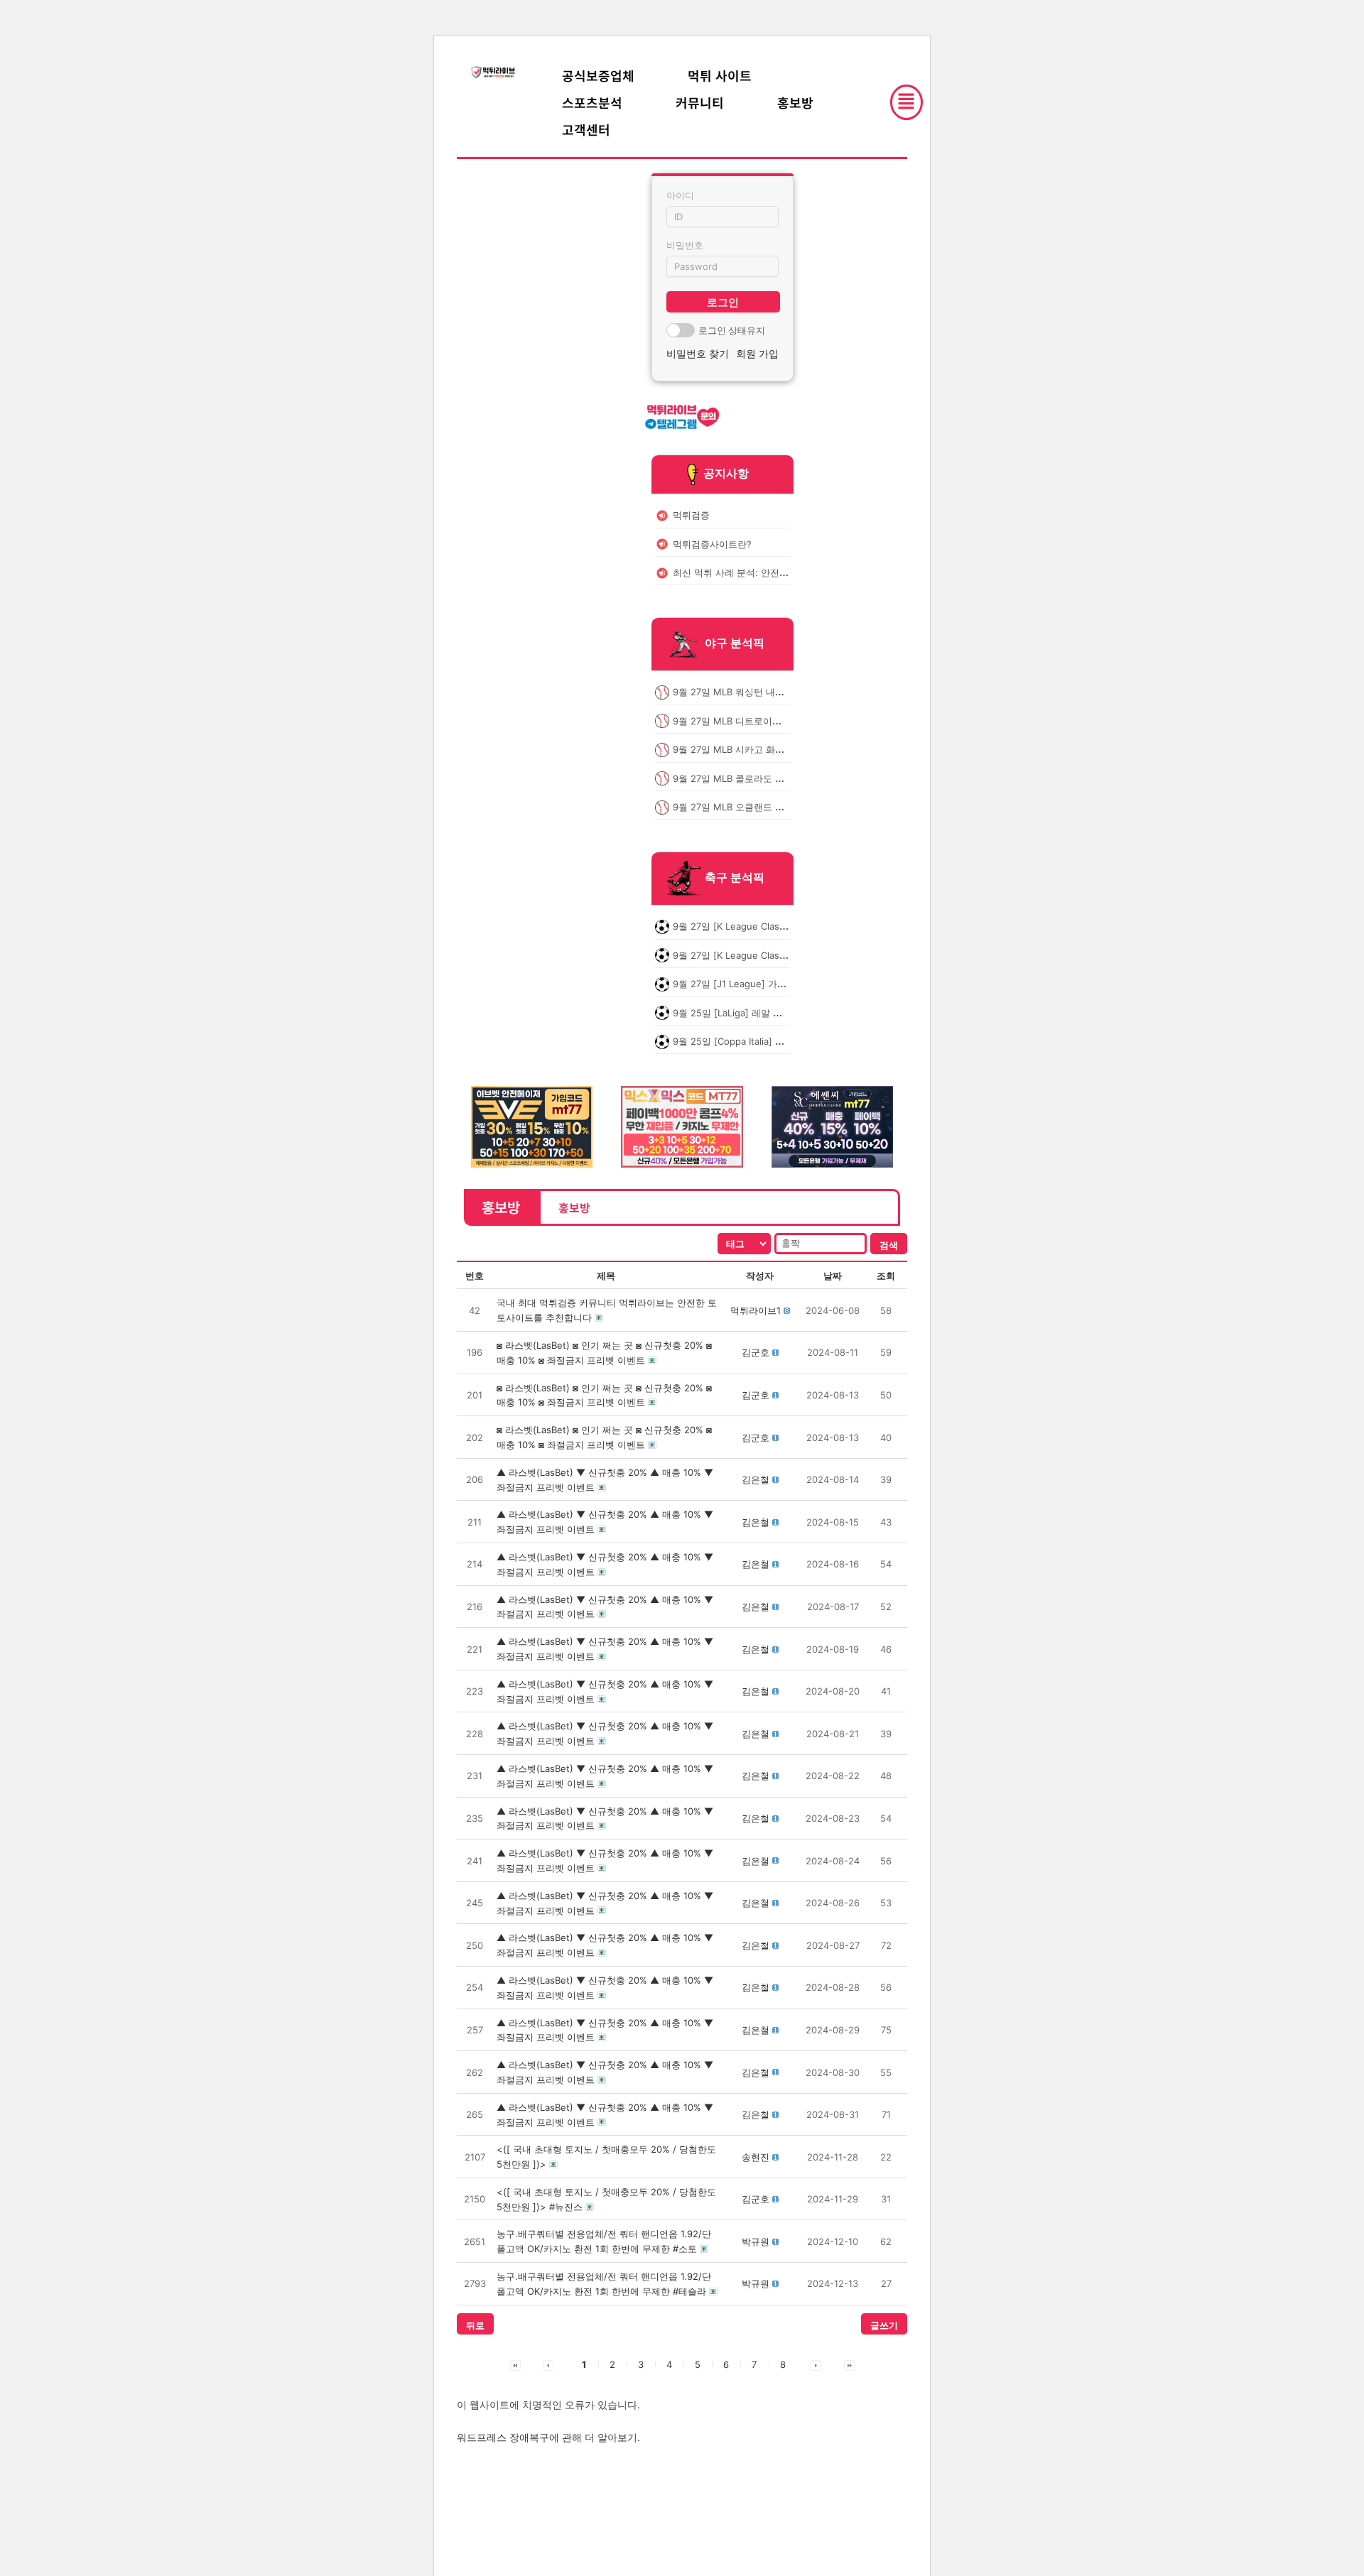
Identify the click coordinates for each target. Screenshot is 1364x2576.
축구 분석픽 (735, 878)
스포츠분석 (592, 102)
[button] (756, 1310)
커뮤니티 (700, 102)
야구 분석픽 (735, 643)
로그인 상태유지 (732, 330)
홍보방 (795, 102)
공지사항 (726, 473)
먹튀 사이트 (720, 75)
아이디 (680, 195)
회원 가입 (757, 353)
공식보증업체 (598, 75)
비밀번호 (685, 245)
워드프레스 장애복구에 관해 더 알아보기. (548, 2437)
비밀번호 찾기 (698, 353)
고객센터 (586, 129)
